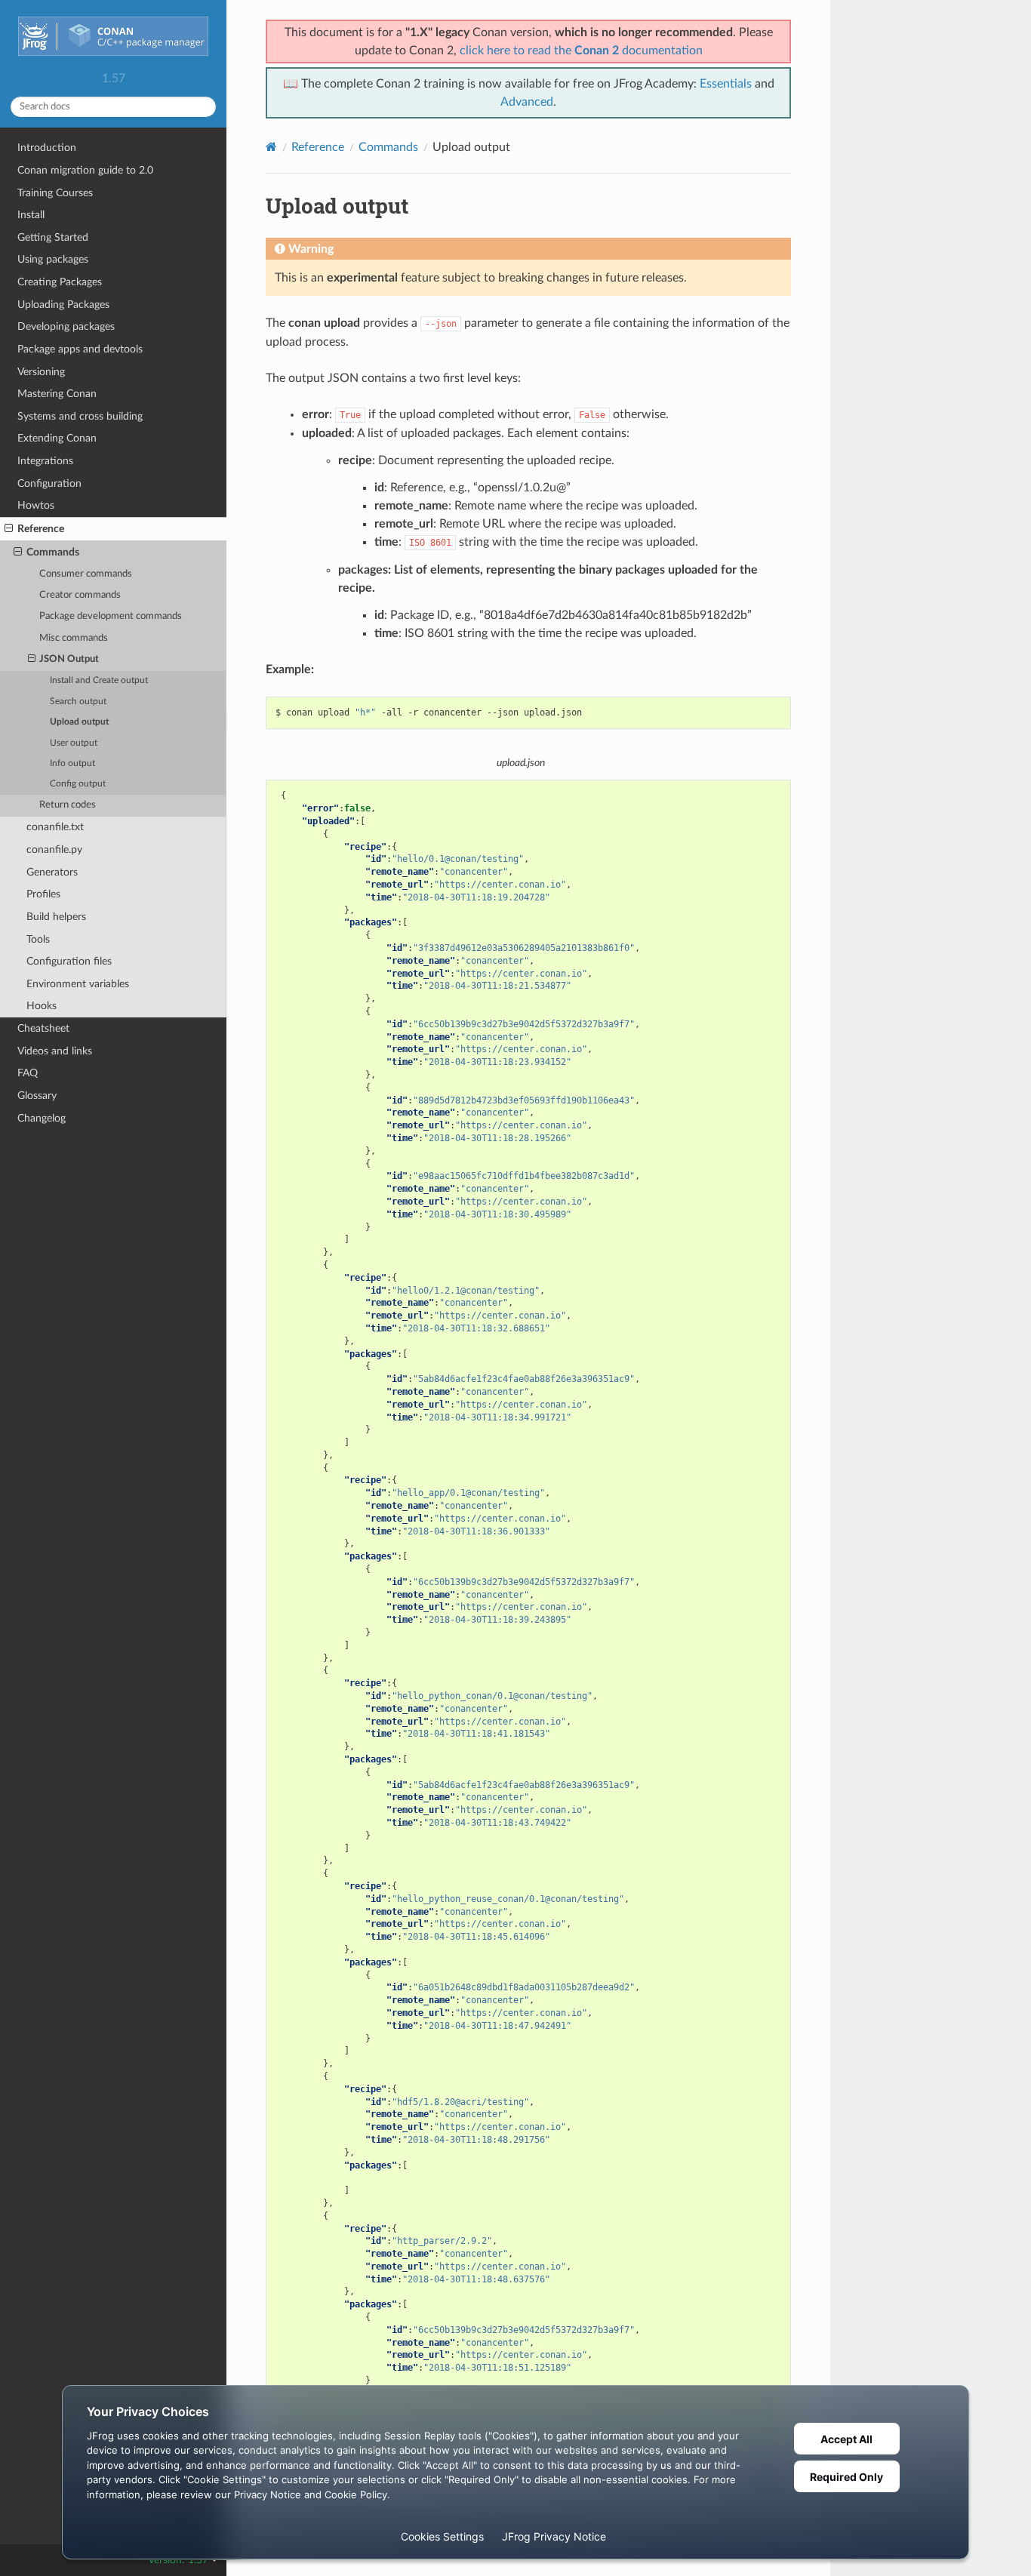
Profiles (43, 894)
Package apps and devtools (80, 349)
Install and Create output (99, 680)
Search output (78, 702)
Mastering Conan (57, 394)
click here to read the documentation (581, 51)
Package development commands (111, 616)
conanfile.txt (55, 827)
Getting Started (53, 237)
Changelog (42, 1118)
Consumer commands (86, 574)
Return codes (68, 805)
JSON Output (69, 659)
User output (74, 743)
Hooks (42, 1006)
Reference (41, 529)
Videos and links (55, 1051)
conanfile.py (54, 849)
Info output (72, 763)
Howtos (36, 505)
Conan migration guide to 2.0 (85, 170)
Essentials (726, 84)
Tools (38, 939)
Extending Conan (57, 438)
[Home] (271, 147)
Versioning (41, 372)
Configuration (49, 483)
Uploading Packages (63, 305)
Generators (52, 872)
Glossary (37, 1096)
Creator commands (80, 595)
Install (31, 215)
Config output (78, 784)
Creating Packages (60, 282)
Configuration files (69, 961)
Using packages (53, 259)
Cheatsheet (43, 1028)
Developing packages (66, 326)
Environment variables (78, 984)
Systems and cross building (80, 416)
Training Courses (55, 193)
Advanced (527, 102)
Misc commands (74, 638)
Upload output (79, 722)
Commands (53, 552)
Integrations (45, 461)
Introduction (47, 148)
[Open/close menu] (9, 529)
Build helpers (56, 917)
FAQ (28, 1073)
